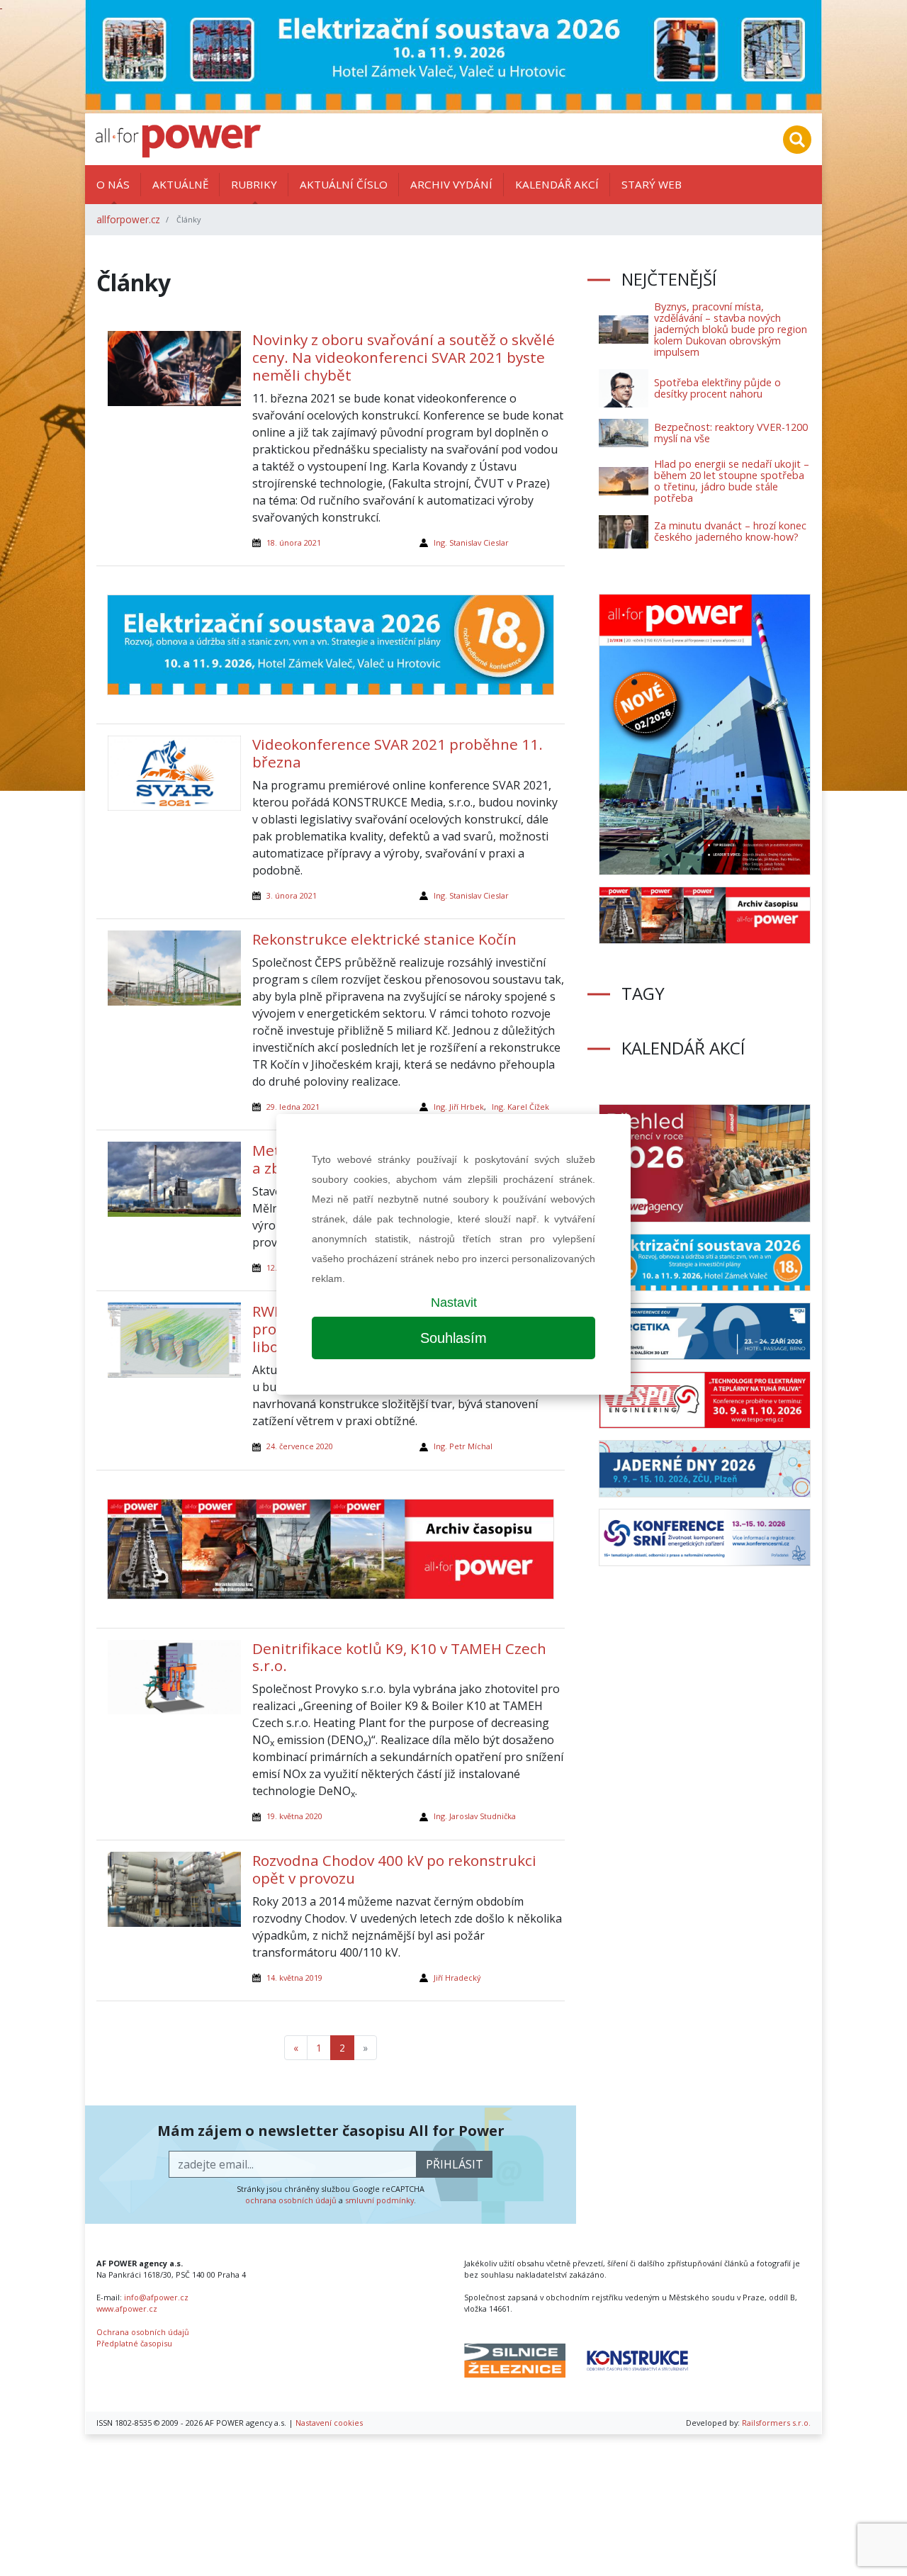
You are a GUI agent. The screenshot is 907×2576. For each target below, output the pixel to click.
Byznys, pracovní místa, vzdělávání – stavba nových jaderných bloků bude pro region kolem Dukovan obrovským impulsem (731, 329)
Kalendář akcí (557, 184)
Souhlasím (453, 1338)
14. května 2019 (294, 1978)
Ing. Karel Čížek (520, 1107)
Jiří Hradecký (457, 1978)
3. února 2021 (292, 895)
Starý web (652, 184)
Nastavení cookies (329, 2423)
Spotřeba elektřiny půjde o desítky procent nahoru (717, 388)
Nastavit (454, 1303)
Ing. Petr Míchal (463, 1446)
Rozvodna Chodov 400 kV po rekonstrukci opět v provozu (394, 1869)
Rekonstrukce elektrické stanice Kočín (384, 939)
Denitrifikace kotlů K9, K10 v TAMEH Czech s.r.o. (399, 1657)
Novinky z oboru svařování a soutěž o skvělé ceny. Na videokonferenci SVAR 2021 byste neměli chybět (404, 357)
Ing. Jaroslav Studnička (475, 1816)
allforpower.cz (128, 219)
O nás (113, 184)
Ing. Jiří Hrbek (459, 1107)
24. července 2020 (300, 1446)
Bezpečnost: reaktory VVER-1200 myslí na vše (731, 433)
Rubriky (254, 184)
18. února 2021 (294, 542)
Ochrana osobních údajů (143, 2332)
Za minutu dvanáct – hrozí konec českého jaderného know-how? (730, 531)
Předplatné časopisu (134, 2343)
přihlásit (455, 2164)
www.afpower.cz (127, 2308)
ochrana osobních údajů (291, 2200)
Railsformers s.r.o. (776, 2423)
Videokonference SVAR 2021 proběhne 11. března (398, 753)
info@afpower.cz (156, 2297)
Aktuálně (180, 184)
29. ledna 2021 (293, 1107)
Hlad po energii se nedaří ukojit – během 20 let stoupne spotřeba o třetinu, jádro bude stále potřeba (732, 481)
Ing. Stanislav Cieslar (471, 542)
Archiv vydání (451, 184)
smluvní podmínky (379, 2200)
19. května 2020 (294, 1816)
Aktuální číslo (344, 184)
